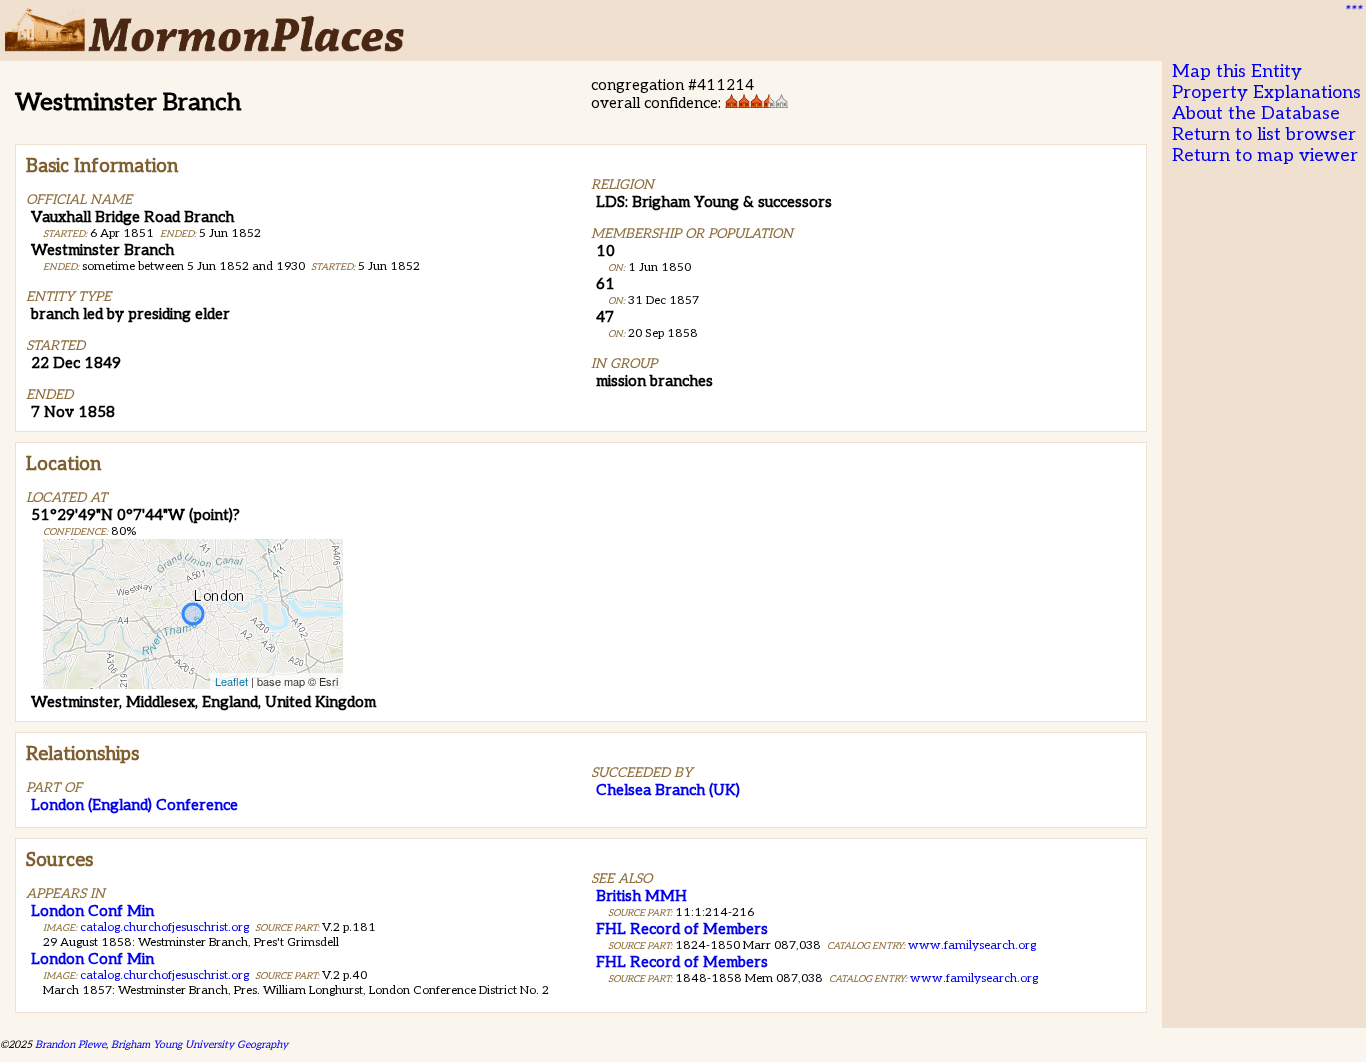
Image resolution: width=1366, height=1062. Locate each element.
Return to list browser (1264, 134)
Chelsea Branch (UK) (668, 790)
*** (1352, 11)
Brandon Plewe (70, 1044)
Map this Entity (1237, 71)
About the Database (1256, 113)
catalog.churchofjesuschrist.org (164, 927)
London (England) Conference (134, 805)
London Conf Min (92, 911)
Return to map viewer (1265, 155)
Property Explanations (1266, 92)
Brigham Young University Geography (199, 1044)
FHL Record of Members (682, 929)
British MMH (641, 896)
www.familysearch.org (972, 945)
